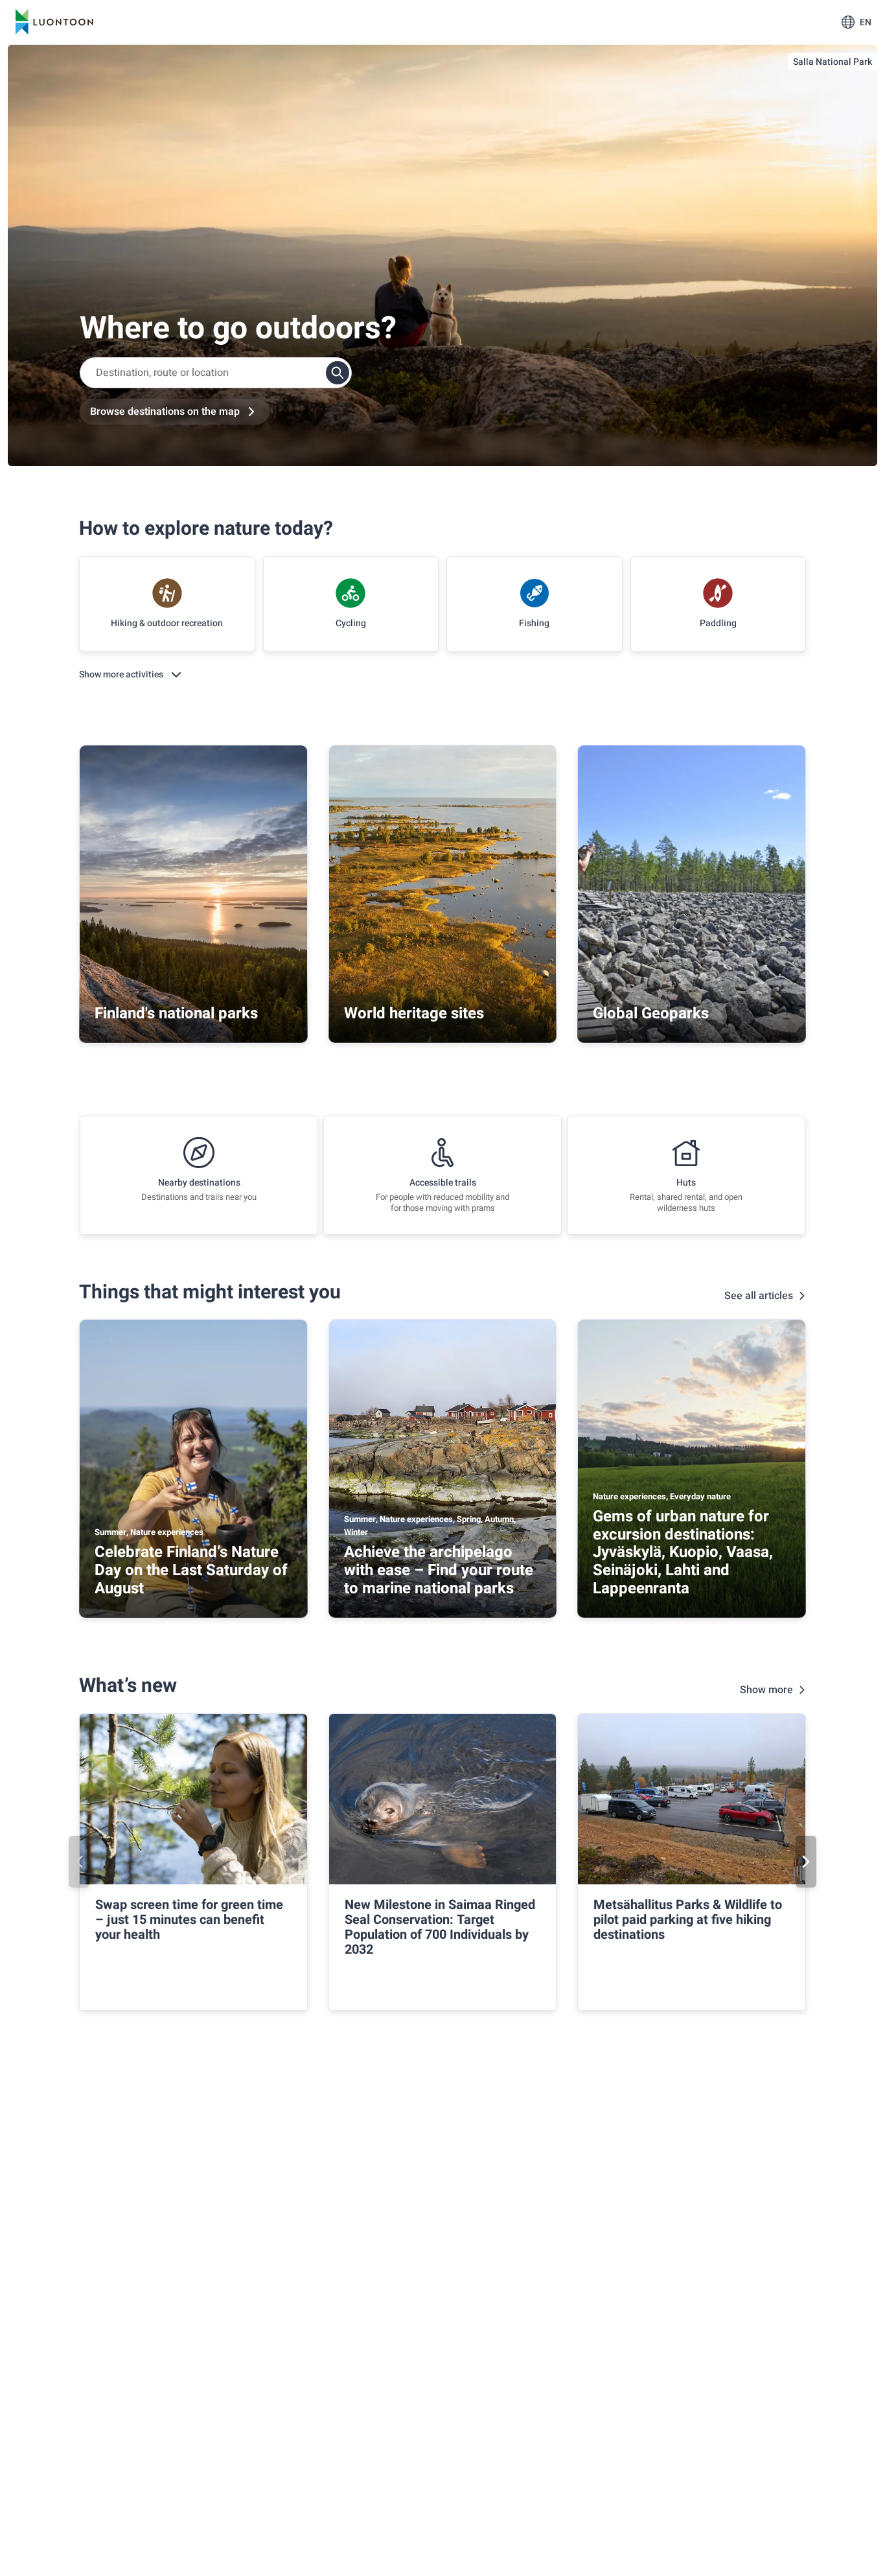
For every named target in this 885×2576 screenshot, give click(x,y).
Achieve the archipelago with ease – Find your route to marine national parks (439, 1570)
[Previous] (79, 1862)
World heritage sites (414, 1013)
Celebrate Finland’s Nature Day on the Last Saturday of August (191, 1570)
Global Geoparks (651, 1013)
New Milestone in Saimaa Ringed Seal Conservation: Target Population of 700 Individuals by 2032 (440, 1927)
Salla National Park (833, 62)
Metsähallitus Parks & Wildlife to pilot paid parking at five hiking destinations (688, 1920)
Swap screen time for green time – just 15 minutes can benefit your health (189, 1920)
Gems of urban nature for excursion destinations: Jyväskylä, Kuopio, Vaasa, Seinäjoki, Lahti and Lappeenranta (683, 1552)
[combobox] (216, 373)
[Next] (806, 1862)
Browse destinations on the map (165, 412)
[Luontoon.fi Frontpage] (54, 22)
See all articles (759, 1296)
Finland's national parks (176, 1013)
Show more (766, 1690)
